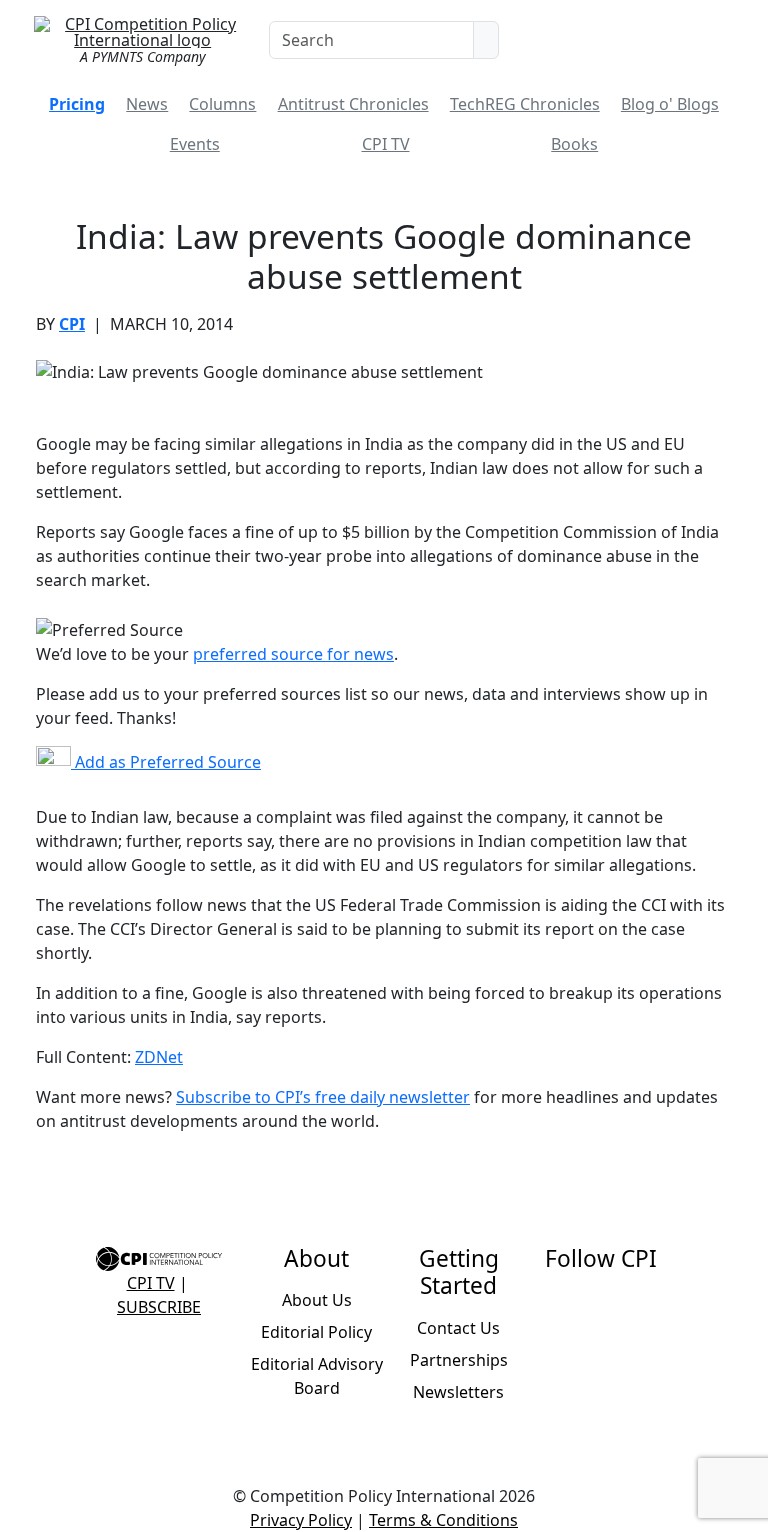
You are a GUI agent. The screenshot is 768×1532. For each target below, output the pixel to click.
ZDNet (159, 1057)
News (147, 104)
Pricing (77, 104)
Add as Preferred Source (166, 762)
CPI (72, 324)
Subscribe (159, 1307)
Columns (222, 104)
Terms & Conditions (443, 1520)
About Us (317, 1300)
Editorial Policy (316, 1332)
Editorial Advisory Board (317, 1376)
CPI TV (386, 144)
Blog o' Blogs (670, 104)
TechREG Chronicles (525, 104)
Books (574, 144)
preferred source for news (293, 654)
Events (195, 144)
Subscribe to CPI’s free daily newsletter (323, 1097)
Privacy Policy (301, 1520)
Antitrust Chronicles (353, 104)
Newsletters (458, 1392)
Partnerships (459, 1360)
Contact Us (458, 1328)
